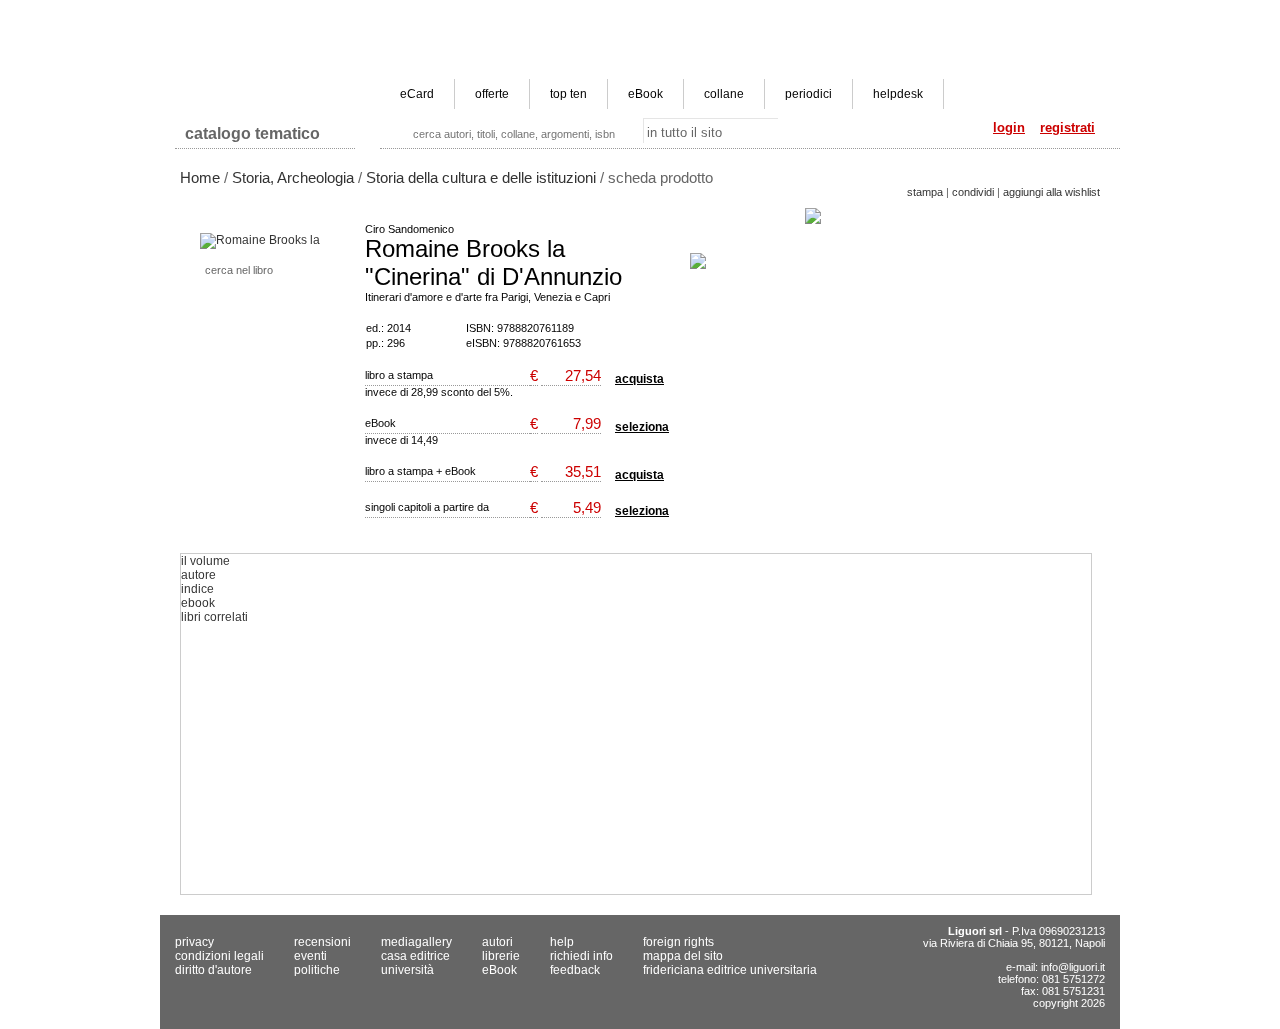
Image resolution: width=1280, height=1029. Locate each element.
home (459, 16)
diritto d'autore (213, 970)
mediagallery (416, 942)
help (562, 942)
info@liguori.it (1073, 967)
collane (724, 94)
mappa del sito (683, 956)
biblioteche (1015, 16)
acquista (639, 379)
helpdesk (898, 94)
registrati (1067, 127)
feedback (575, 970)
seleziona (642, 427)
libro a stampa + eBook (420, 471)
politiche (317, 970)
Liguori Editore (269, 55)
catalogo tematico (252, 133)
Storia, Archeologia (293, 177)
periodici (808, 94)
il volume (205, 561)
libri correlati (214, 617)
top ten (568, 94)
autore (198, 575)
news (596, 16)
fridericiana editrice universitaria (730, 970)
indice (197, 589)
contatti (1082, 16)
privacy (194, 942)
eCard (417, 94)
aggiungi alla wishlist (1051, 192)
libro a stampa (399, 375)
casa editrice (528, 16)
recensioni (322, 942)
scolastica (733, 16)
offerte (492, 94)
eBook (645, 94)
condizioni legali (219, 956)
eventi (310, 956)
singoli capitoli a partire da (427, 507)
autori (796, 16)
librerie (950, 16)
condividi (973, 192)
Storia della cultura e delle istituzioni (481, 177)
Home (200, 177)
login (1009, 127)
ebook (198, 603)
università (658, 16)
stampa (925, 192)
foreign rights (678, 942)
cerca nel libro (239, 270)
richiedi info (581, 956)
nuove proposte (872, 16)
